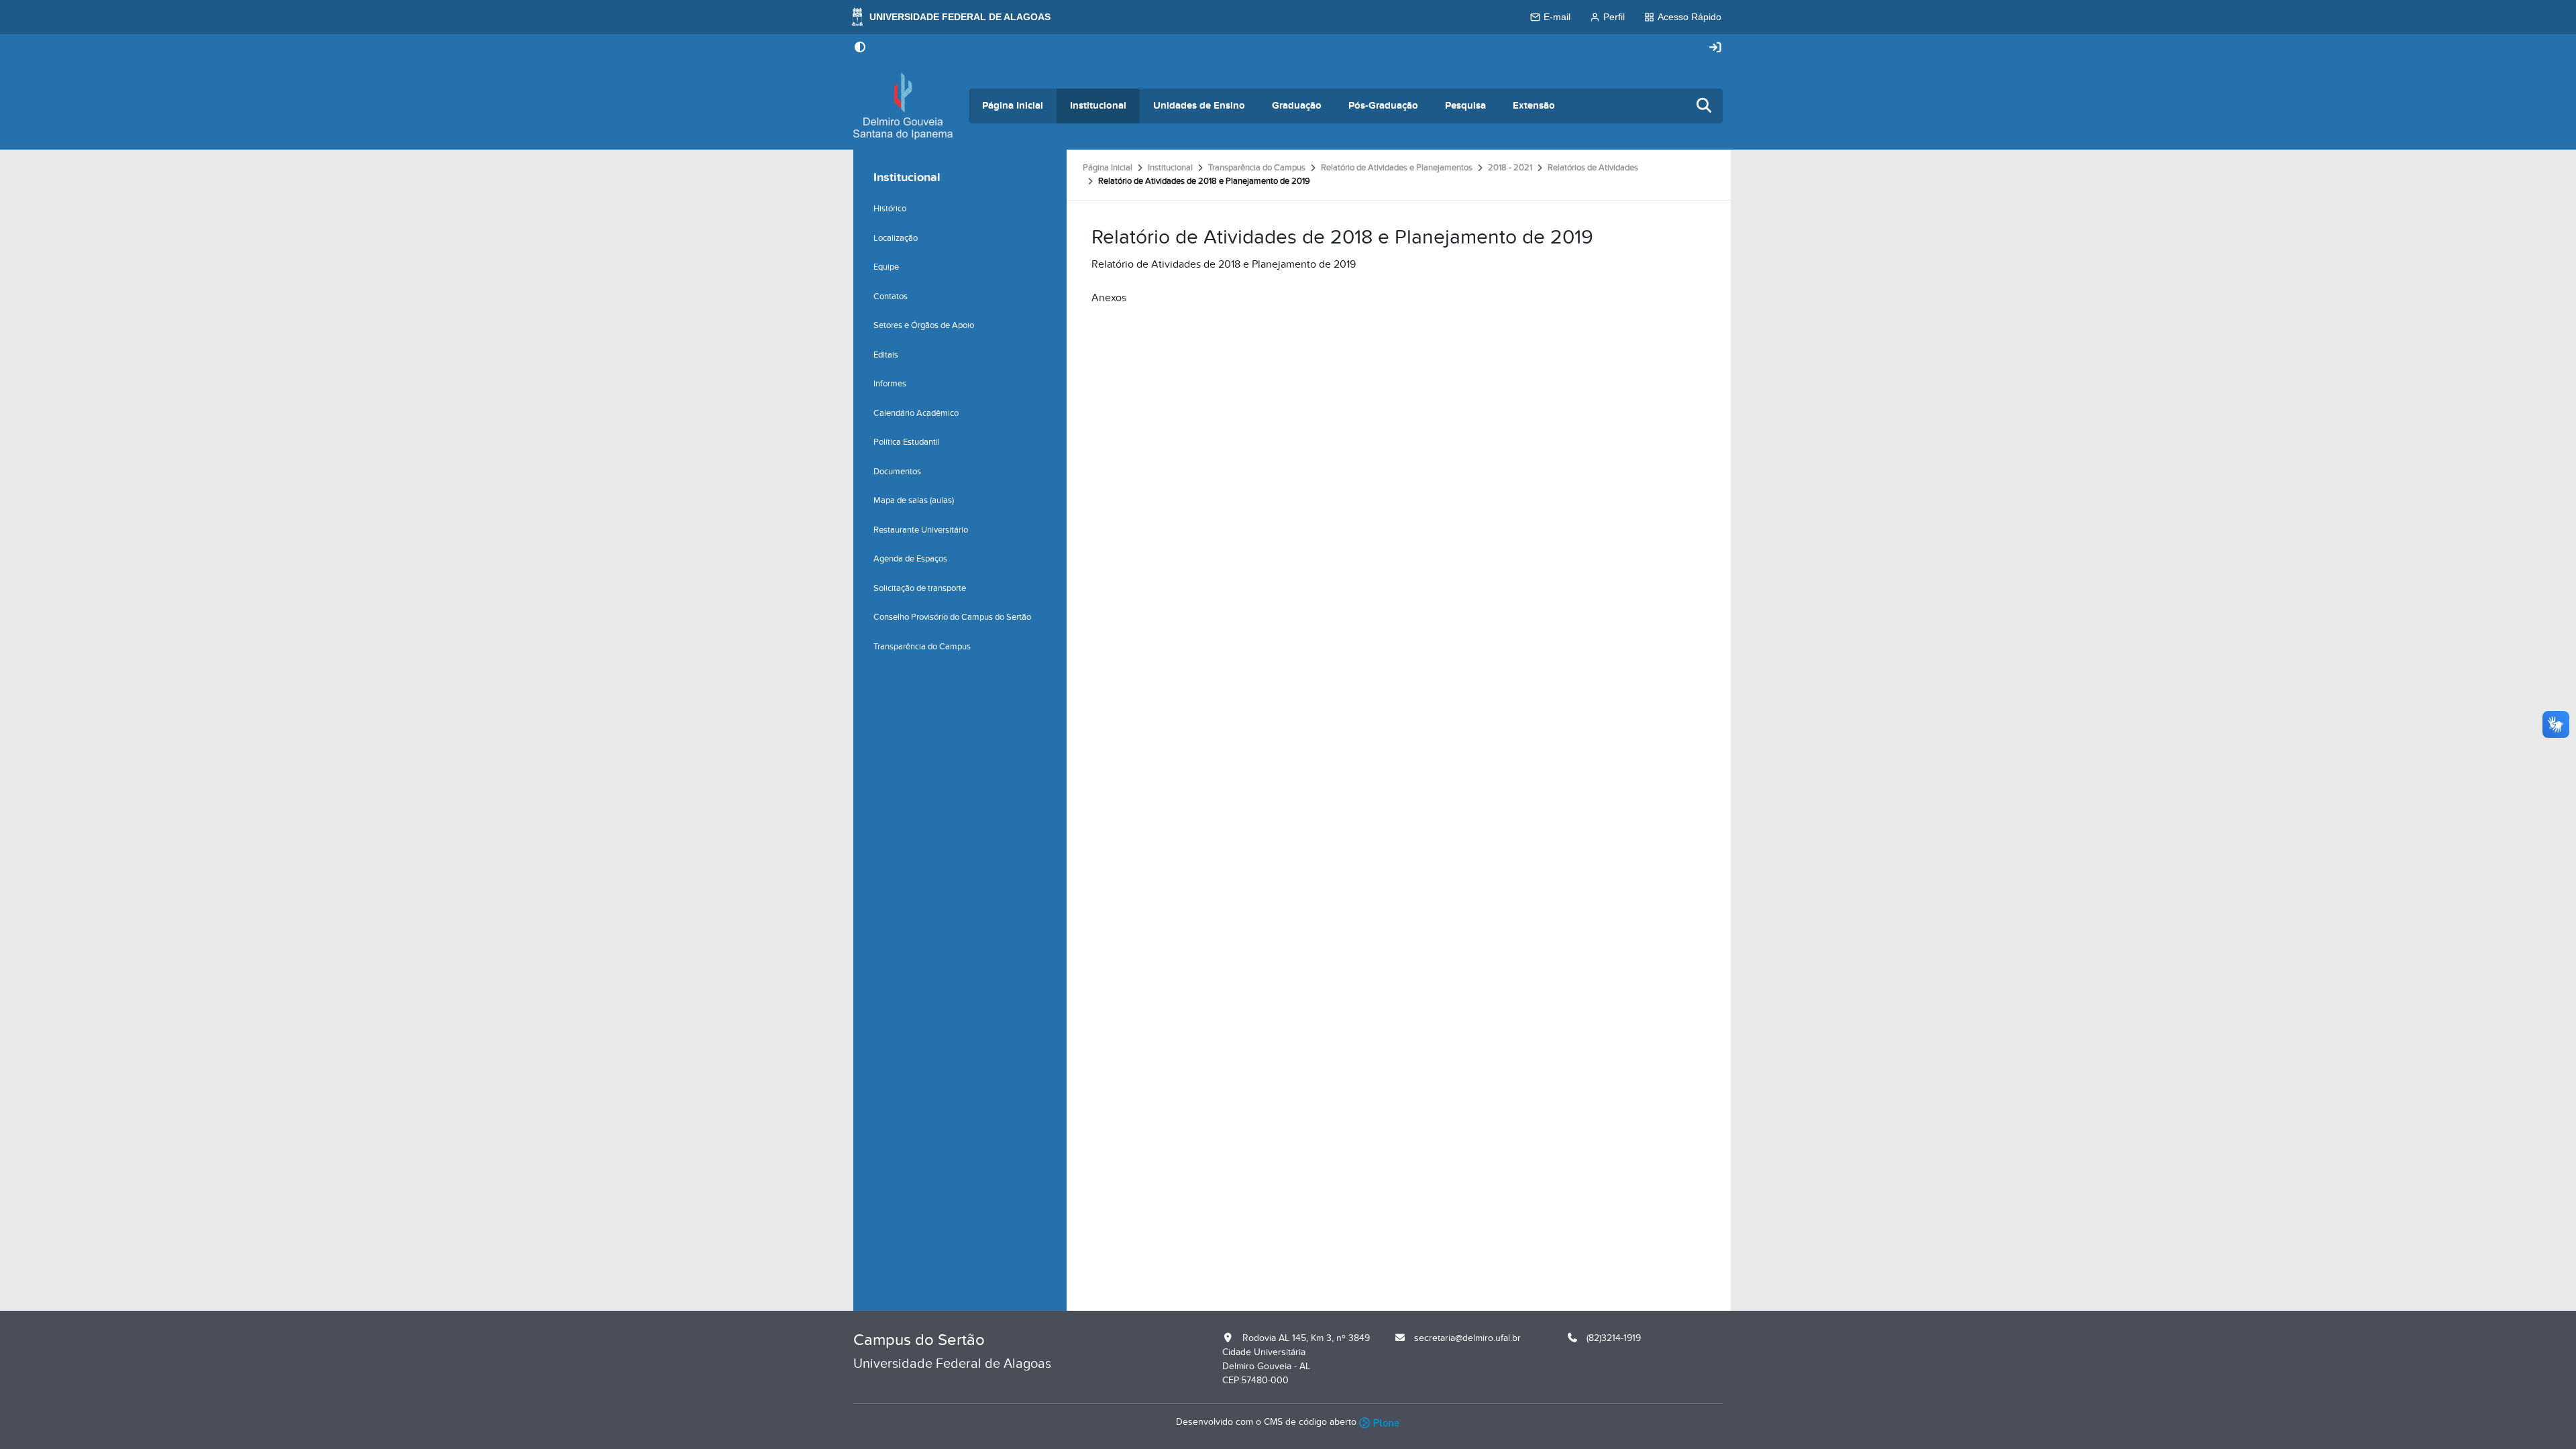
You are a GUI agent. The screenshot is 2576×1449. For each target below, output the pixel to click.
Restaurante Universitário (921, 530)
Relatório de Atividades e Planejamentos (1397, 168)
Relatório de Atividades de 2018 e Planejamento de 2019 (1224, 264)
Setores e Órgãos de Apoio (924, 325)
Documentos (897, 472)
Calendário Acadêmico (916, 413)
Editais (886, 355)
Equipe (886, 267)
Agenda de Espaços (910, 559)
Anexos (1109, 298)
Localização (896, 238)
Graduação (1297, 106)
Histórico (890, 209)
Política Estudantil (907, 442)
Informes (890, 384)
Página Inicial (1013, 106)
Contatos (891, 297)
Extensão (1534, 106)
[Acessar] (1715, 48)
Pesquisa (1465, 106)
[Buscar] (1705, 106)
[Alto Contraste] (860, 48)
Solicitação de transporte (920, 588)
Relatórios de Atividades (1593, 168)
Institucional (1098, 106)
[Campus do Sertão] (903, 106)
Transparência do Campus (1257, 168)
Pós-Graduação (1383, 106)
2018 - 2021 (1510, 168)
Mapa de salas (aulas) (914, 500)
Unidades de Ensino (1199, 106)
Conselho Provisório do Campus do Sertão (952, 617)
